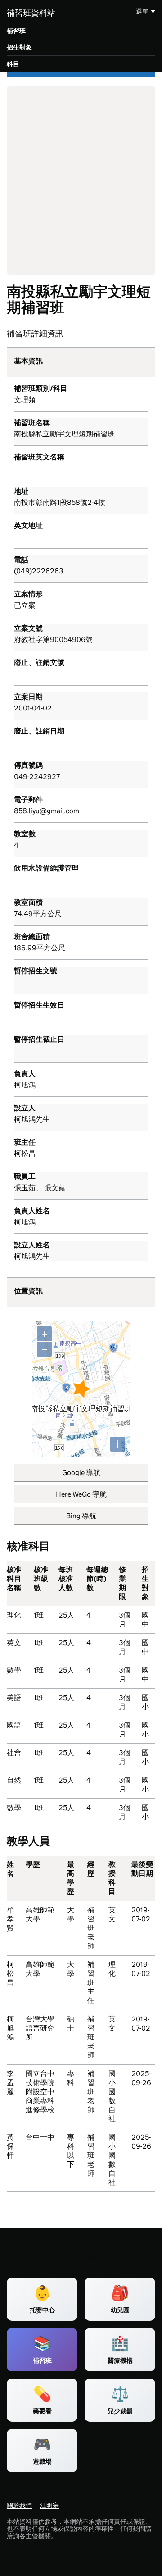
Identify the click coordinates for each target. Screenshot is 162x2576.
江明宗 (49, 2505)
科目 (13, 64)
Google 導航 (81, 1473)
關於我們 (19, 2505)
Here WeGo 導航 (81, 1494)
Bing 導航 (81, 1516)
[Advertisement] (81, 180)
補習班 (16, 31)
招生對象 (19, 47)
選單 (142, 11)
